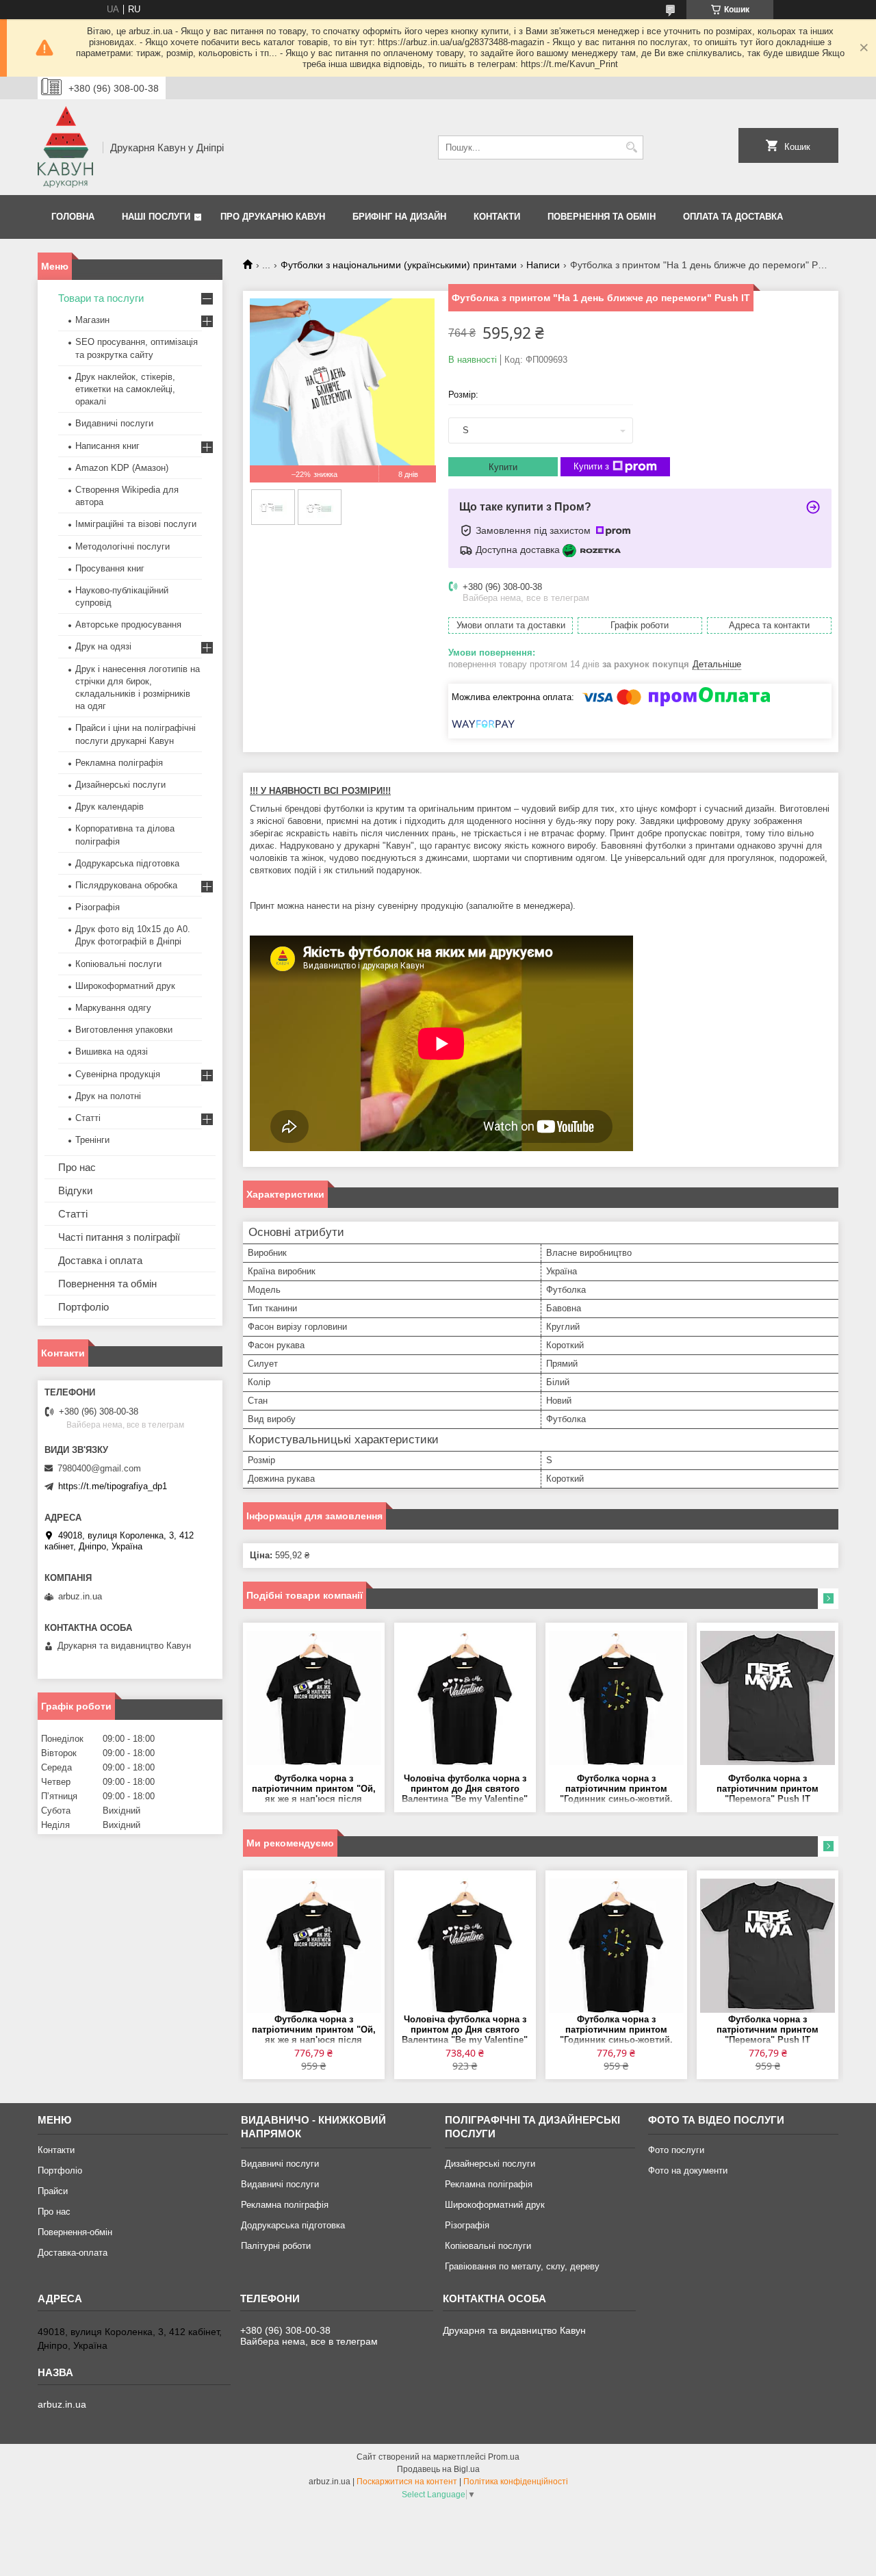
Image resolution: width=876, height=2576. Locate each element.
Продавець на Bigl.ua (438, 2469)
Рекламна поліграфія (119, 763)
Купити (503, 467)
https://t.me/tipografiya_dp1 (113, 1486)
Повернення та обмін (602, 217)
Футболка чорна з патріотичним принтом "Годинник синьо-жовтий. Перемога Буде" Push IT (616, 1789)
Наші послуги (156, 217)
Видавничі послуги (114, 423)
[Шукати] (631, 147)
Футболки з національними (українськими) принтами (399, 265)
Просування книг (110, 568)
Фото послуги (676, 2150)
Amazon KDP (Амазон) (122, 468)
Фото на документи (688, 2171)
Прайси (53, 2191)
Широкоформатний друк (125, 986)
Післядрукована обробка (126, 885)
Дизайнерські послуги (120, 785)
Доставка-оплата (73, 2253)
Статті (88, 1118)
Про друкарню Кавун (273, 217)
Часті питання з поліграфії (119, 1237)
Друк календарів (109, 807)
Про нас (77, 1167)
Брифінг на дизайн (399, 217)
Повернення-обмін (75, 2232)
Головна (73, 217)
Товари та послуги (101, 298)
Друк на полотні (108, 1096)
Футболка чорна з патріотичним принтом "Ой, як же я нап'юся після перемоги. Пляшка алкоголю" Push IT (314, 1789)
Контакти (497, 217)
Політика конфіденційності (516, 2482)
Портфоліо (83, 1307)
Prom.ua (504, 2457)
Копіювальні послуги (118, 964)
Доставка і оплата (100, 1260)
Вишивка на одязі (112, 1052)
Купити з (591, 466)
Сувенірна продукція (118, 1074)
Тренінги (92, 1140)
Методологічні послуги (123, 546)
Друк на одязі (103, 646)
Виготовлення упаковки (124, 1030)
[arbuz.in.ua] (65, 147)
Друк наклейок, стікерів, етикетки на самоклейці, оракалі (125, 389)
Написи (543, 265)
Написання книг (107, 446)
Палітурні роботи (276, 2246)
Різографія (98, 907)
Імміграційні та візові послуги (136, 524)
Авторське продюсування (128, 624)
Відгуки (75, 1190)
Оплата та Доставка (733, 217)
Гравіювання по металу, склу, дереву (522, 2266)
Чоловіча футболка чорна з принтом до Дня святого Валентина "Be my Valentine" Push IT (465, 1789)
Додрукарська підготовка (127, 863)
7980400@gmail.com (99, 1468)
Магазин (92, 320)
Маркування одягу (113, 1008)
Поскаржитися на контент (407, 2482)
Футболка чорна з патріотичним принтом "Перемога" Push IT (768, 1789)
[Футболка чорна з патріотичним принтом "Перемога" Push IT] (768, 1698)
